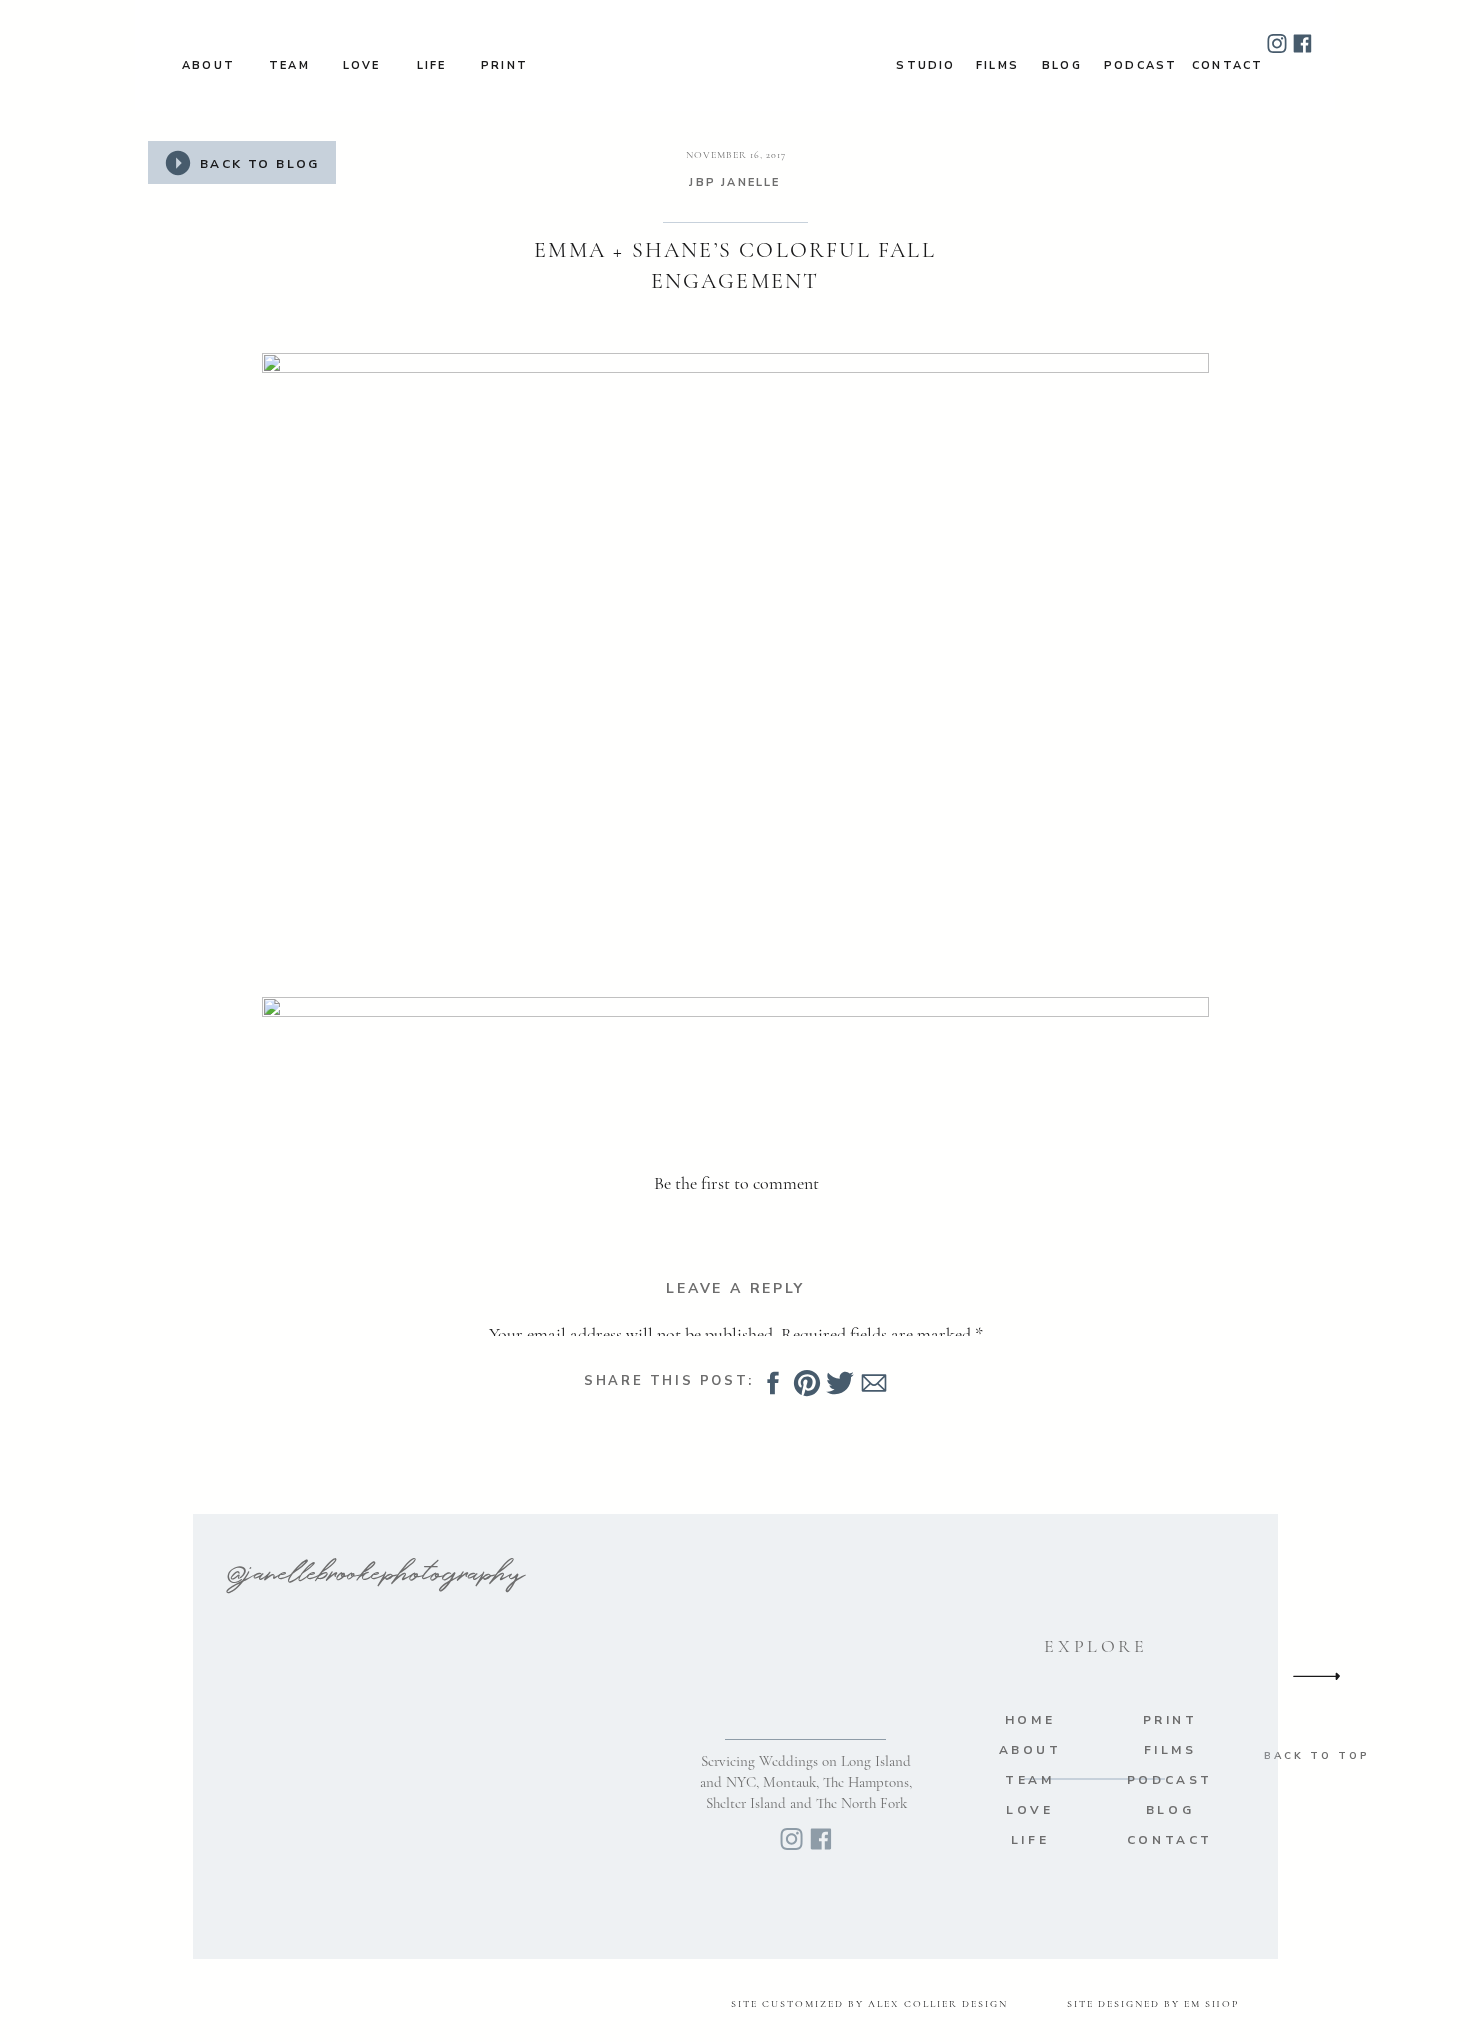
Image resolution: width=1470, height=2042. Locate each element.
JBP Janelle (734, 182)
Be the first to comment (736, 1183)
